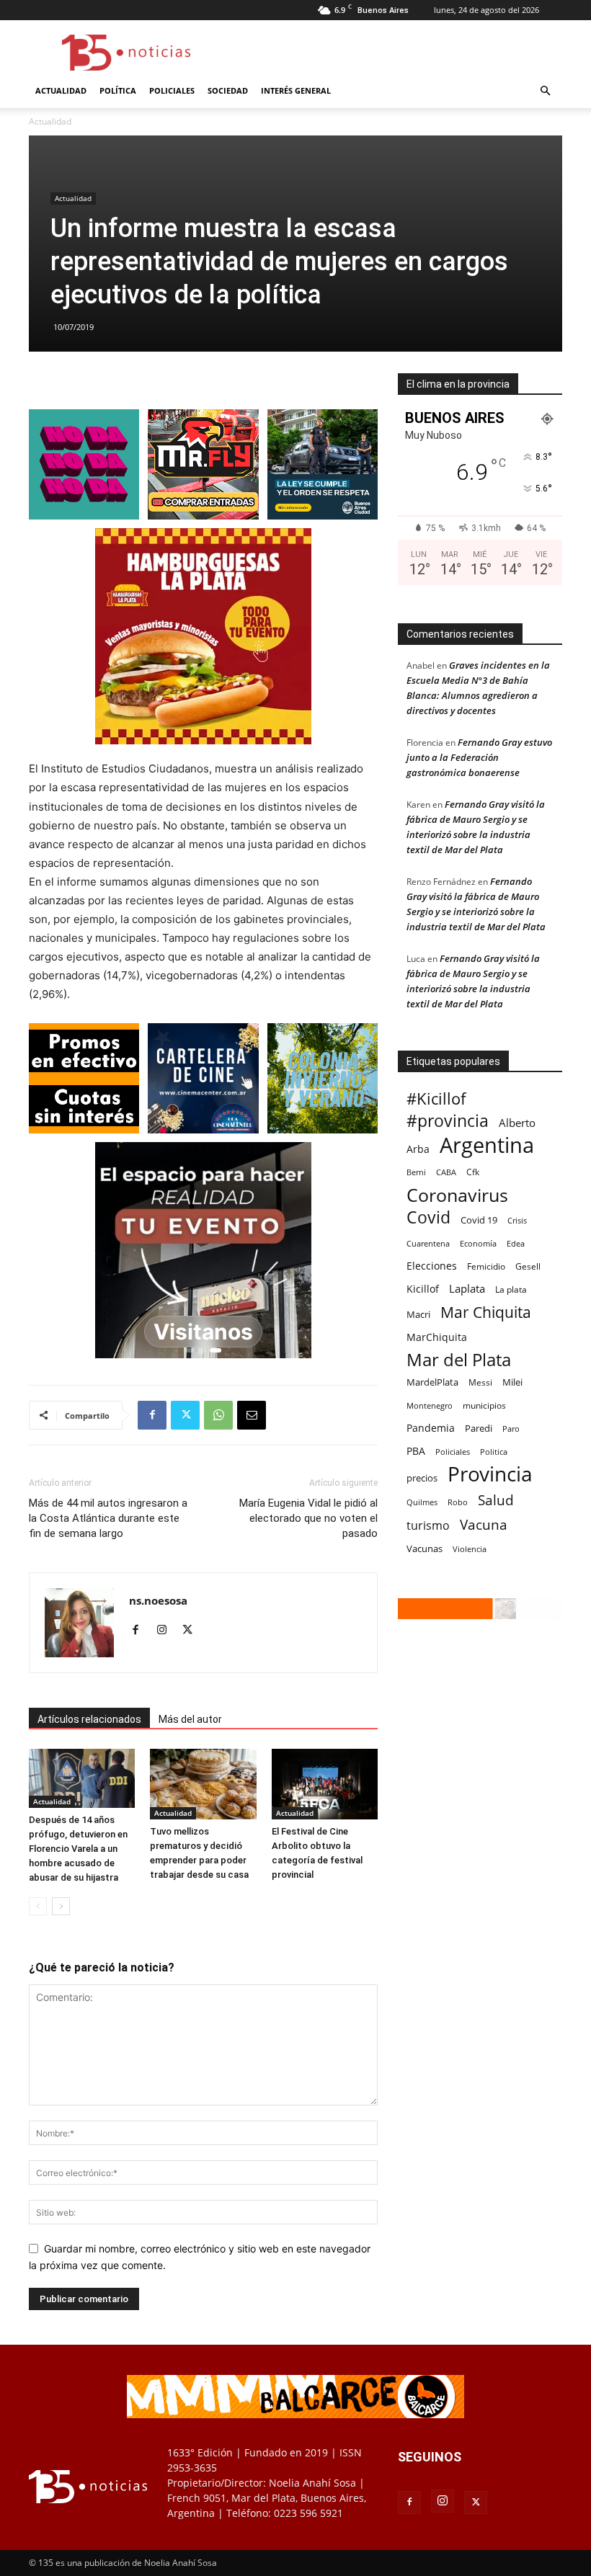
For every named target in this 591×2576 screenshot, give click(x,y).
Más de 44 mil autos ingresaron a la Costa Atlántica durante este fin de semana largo (108, 1518)
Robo (458, 1502)
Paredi (479, 1428)
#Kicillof (436, 1098)
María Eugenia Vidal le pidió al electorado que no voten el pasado (308, 1518)
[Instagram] (167, 1631)
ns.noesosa (158, 1600)
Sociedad (228, 90)
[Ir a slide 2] (205, 1350)
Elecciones (432, 1266)
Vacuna (484, 1524)
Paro (511, 1429)
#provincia (448, 1121)
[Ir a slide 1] (191, 1350)
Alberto (517, 1123)
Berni (416, 1172)
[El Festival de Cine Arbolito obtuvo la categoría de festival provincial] (325, 1784)
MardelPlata (432, 1382)
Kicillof (423, 1289)
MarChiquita (437, 1337)
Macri (418, 1314)
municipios (484, 1405)
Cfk (473, 1172)
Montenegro (430, 1405)
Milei (512, 1382)
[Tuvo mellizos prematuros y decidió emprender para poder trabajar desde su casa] (203, 1784)
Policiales (172, 90)
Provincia (490, 1474)
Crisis (517, 1220)
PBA (416, 1451)
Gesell (528, 1266)
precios (422, 1478)
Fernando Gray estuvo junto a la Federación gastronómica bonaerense (479, 757)
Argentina (487, 1145)
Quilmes (422, 1502)
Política (118, 90)
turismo (428, 1526)
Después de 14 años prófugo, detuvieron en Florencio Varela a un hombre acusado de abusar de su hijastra (78, 1849)
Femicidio (486, 1266)
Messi (480, 1382)
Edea (516, 1243)
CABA (446, 1172)
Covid (428, 1217)
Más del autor (190, 1719)
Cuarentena (428, 1243)
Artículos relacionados (89, 1719)
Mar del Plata (459, 1359)
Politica (494, 1452)
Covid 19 (479, 1220)
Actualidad (61, 90)
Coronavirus (457, 1195)
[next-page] (61, 1906)
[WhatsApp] (218, 1415)
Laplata (467, 1288)
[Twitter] (185, 1415)
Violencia (470, 1549)
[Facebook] (152, 1415)
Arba (418, 1149)
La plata (511, 1289)
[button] (545, 91)
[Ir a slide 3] (217, 1350)
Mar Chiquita (486, 1312)
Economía (478, 1243)
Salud (496, 1501)
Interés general (296, 90)
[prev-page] (38, 1906)
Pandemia (431, 1428)
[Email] (252, 1415)
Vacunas (425, 1548)
